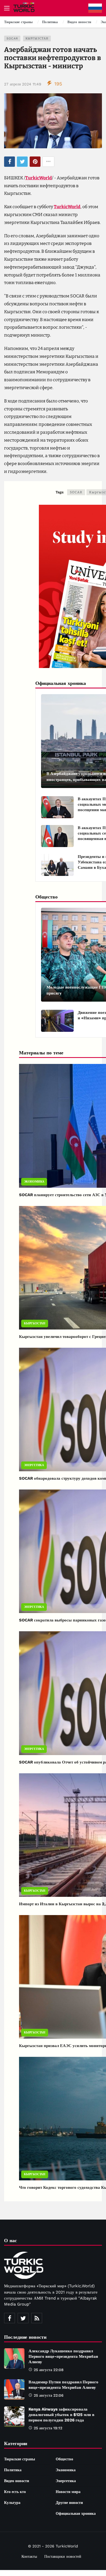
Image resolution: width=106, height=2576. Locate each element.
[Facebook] (10, 2318)
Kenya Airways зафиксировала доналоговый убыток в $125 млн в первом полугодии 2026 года (61, 2415)
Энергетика (34, 1465)
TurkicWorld (39, 178)
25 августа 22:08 (49, 2370)
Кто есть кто (15, 2492)
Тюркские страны (20, 2459)
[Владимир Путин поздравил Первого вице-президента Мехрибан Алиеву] (14, 2389)
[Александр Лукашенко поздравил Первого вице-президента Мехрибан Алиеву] (14, 2358)
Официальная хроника (76, 2513)
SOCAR (12, 39)
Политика (13, 2470)
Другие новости (69, 2503)
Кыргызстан (37, 39)
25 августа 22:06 (49, 2395)
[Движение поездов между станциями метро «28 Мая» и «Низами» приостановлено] (57, 1021)
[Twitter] (23, 2318)
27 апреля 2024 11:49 (23, 84)
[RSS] (37, 2318)
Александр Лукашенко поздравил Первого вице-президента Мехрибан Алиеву (63, 2356)
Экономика (34, 1182)
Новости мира (68, 2492)
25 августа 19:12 (48, 2428)
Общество (64, 2459)
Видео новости (17, 2481)
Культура (12, 2503)
